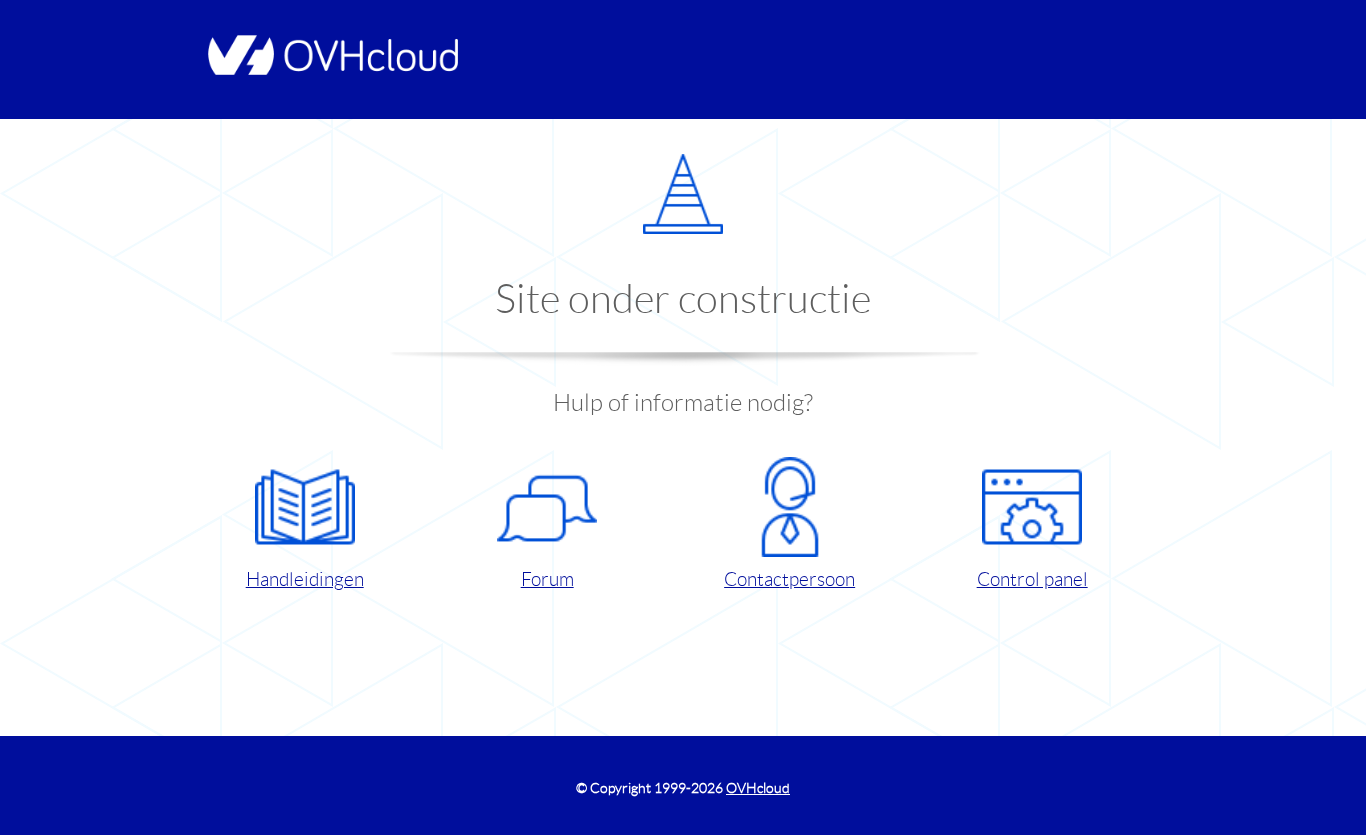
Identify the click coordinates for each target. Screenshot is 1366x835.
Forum (547, 579)
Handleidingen (305, 579)
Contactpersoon (789, 579)
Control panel (1032, 579)
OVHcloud (758, 788)
